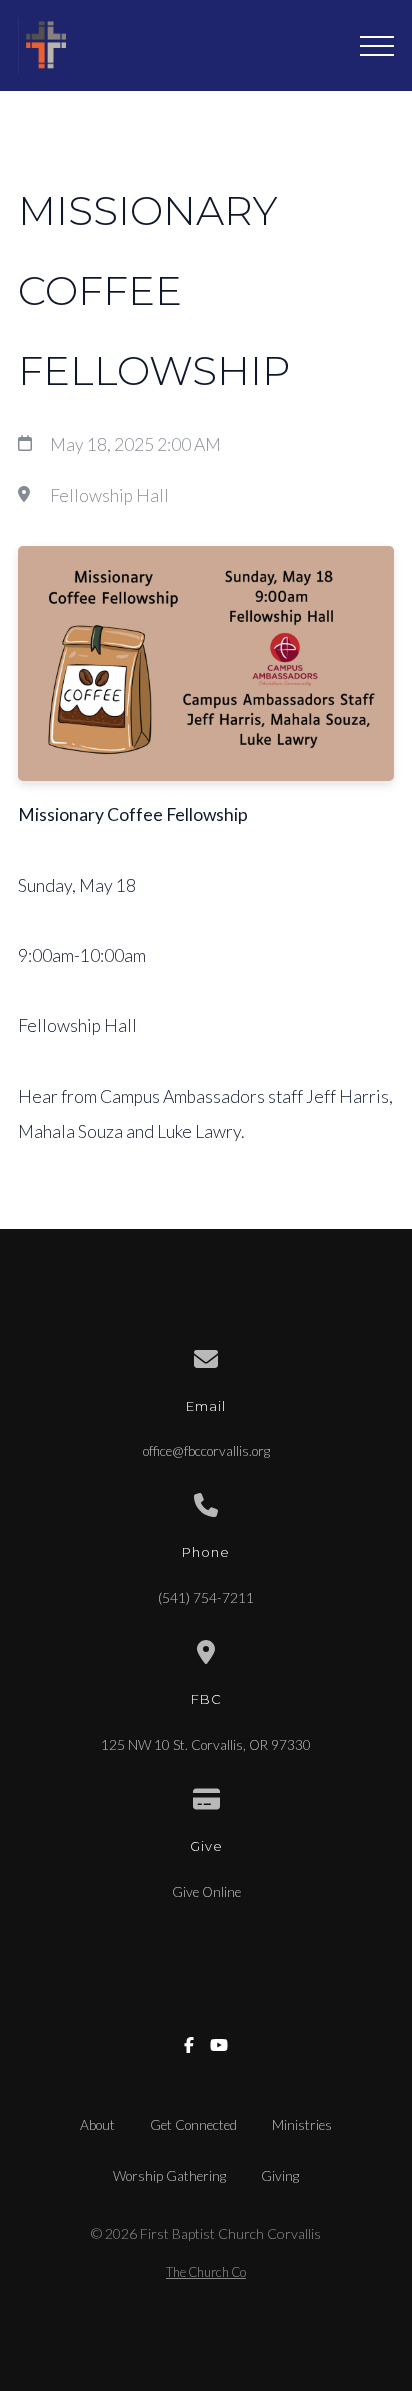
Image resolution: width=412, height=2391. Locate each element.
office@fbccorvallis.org (206, 1451)
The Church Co (206, 2272)
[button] (377, 46)
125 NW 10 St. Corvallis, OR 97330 (206, 1745)
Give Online (206, 1892)
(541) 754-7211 (206, 1598)
